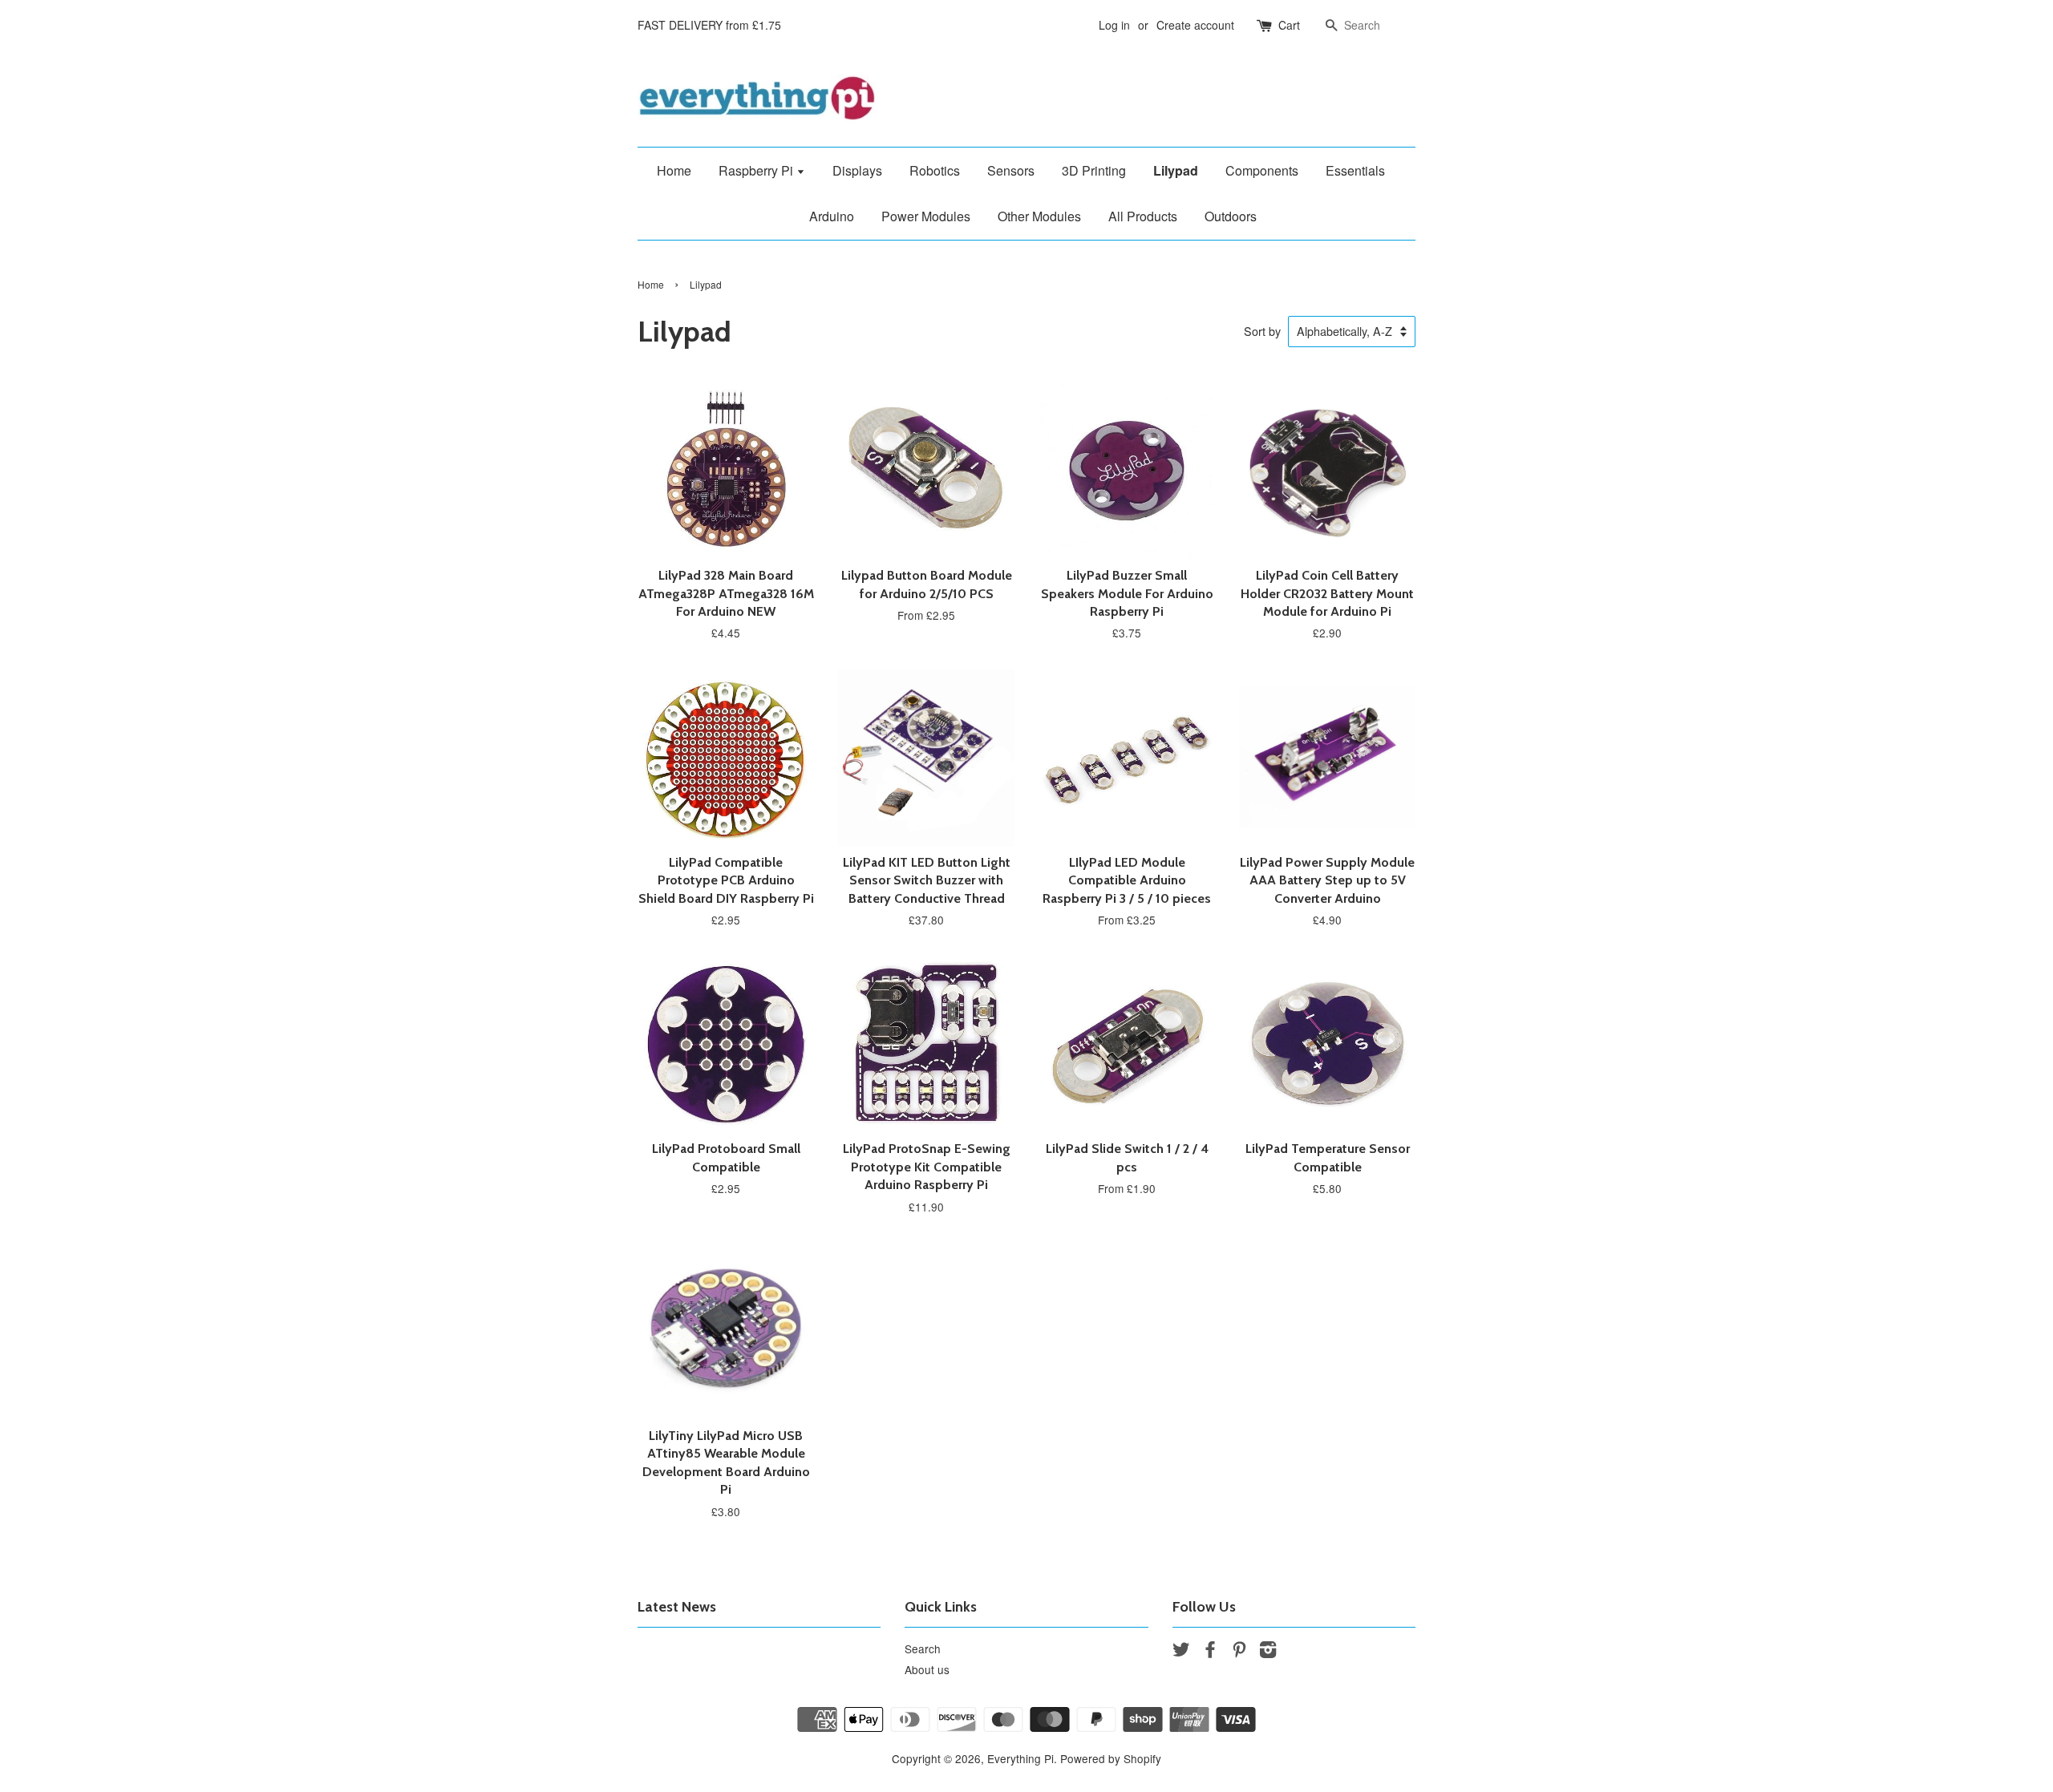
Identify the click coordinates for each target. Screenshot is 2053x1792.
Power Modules (926, 216)
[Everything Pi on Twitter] (1181, 1652)
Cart (1289, 25)
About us (927, 1669)
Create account (1195, 25)
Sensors (1011, 170)
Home (674, 170)
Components (1262, 170)
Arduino (832, 216)
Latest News (677, 1607)
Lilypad (1176, 170)
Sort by (1262, 331)
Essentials (1355, 170)
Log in (1114, 25)
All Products (1143, 216)
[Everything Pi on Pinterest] (1239, 1652)
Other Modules (1039, 216)
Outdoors (1231, 216)
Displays (857, 170)
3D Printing (1094, 170)
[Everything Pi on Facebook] (1210, 1652)
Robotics (935, 170)
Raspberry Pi (757, 170)
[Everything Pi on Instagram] (1268, 1652)
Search (923, 1648)
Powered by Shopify (1111, 1758)
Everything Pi (1020, 1758)
